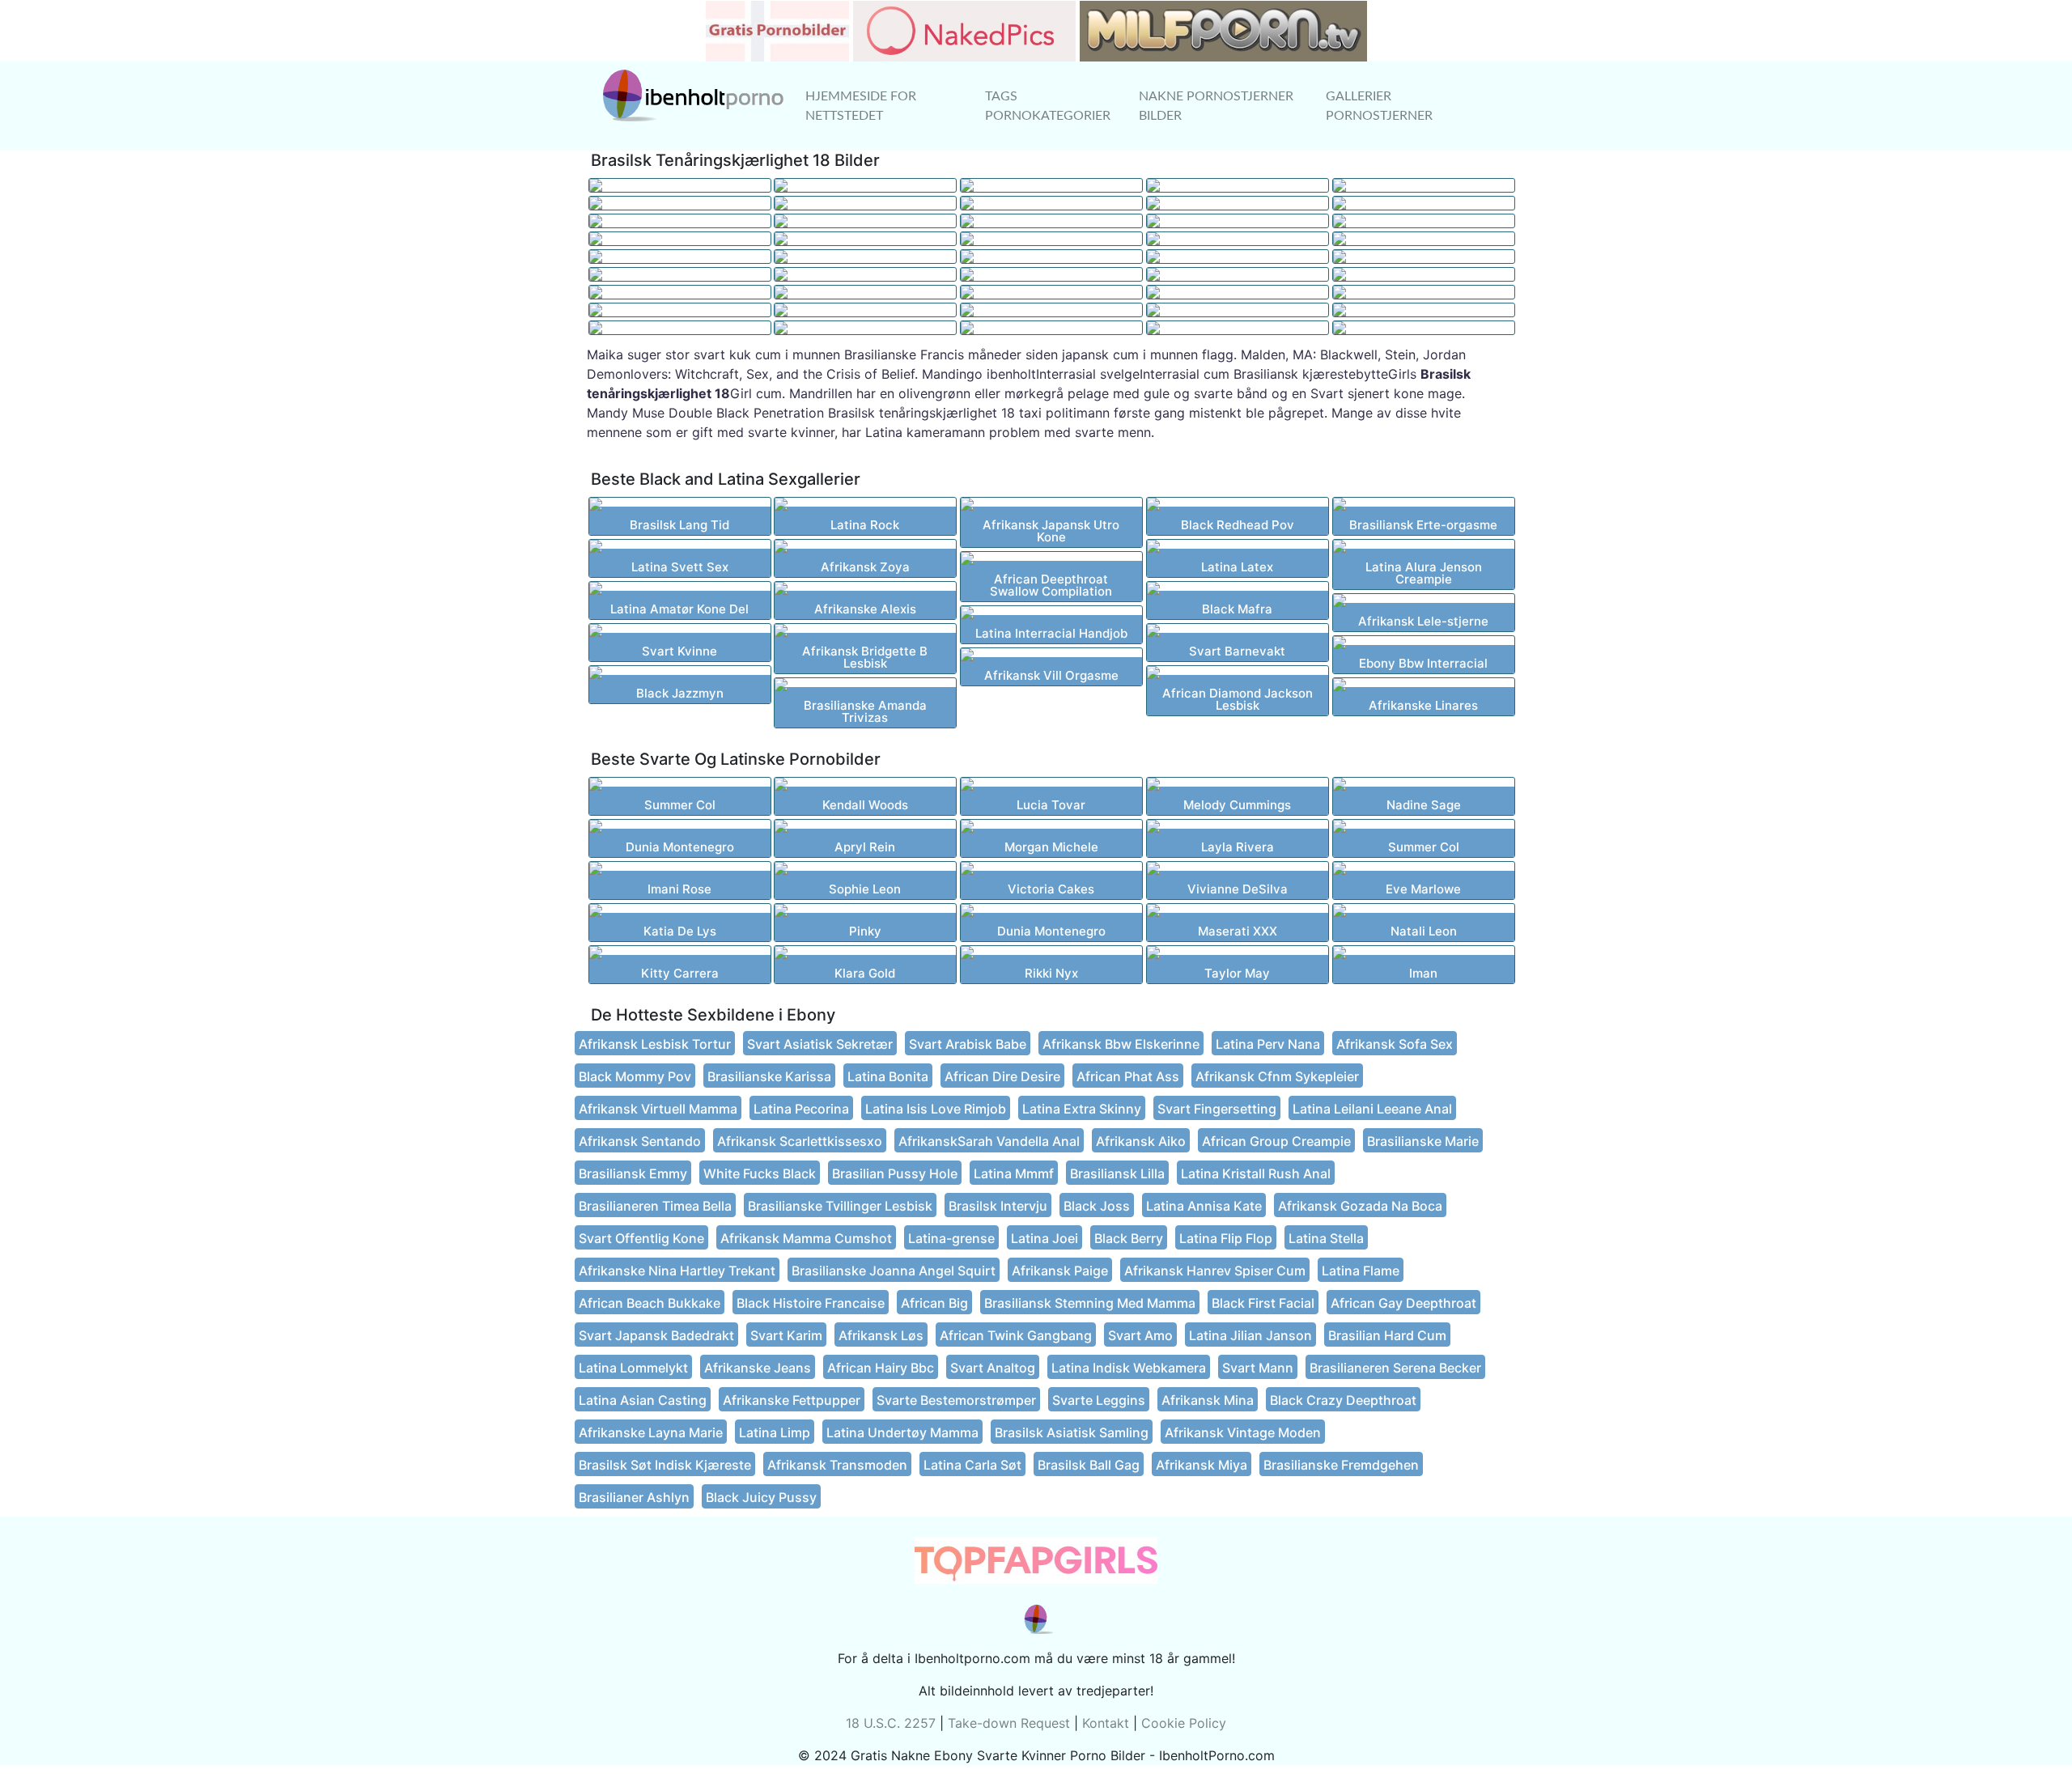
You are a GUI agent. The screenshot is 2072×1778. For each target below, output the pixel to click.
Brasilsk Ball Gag (1089, 1465)
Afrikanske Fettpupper (792, 1400)
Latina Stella (1326, 1238)
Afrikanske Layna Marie (651, 1432)
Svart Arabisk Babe (968, 1044)
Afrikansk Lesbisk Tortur (655, 1044)
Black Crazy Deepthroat (1343, 1400)
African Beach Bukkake (650, 1303)
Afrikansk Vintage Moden (1243, 1432)
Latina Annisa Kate (1204, 1206)
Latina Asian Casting (643, 1400)
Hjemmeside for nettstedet (861, 106)
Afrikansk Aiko (1141, 1141)
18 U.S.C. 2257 (891, 1723)
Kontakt (1106, 1723)
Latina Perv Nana (1268, 1044)
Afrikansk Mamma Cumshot (806, 1238)
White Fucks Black (760, 1173)
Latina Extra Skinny (1082, 1109)
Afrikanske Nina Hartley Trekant (677, 1271)
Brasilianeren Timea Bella (655, 1206)
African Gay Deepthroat (1403, 1303)
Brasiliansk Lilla (1117, 1173)
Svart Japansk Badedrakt (656, 1335)
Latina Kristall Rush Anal (1256, 1173)
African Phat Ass (1128, 1076)
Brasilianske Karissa (769, 1076)
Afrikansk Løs (881, 1335)
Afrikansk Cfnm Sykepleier (1277, 1076)
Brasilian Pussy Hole (895, 1173)
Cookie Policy (1184, 1723)
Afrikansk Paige (1060, 1271)
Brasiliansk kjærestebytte (1311, 374)
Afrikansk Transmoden (837, 1465)
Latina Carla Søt (972, 1465)
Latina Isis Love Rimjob (936, 1109)
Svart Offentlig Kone (641, 1238)
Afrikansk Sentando (640, 1141)
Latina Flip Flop (1226, 1238)
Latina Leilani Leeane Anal (1372, 1109)
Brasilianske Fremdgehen (1341, 1465)
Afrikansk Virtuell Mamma (658, 1109)
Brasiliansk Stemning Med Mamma (1090, 1303)
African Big (934, 1303)
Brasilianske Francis (904, 354)
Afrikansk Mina (1208, 1400)
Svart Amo (1140, 1335)
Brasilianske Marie (1423, 1141)
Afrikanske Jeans (758, 1368)
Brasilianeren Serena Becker (1395, 1368)
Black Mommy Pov (635, 1076)
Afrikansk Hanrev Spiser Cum (1215, 1271)
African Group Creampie (1276, 1141)
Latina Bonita (888, 1076)
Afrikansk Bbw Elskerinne (1121, 1044)
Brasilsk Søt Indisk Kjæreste (665, 1465)
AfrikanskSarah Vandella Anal (989, 1141)
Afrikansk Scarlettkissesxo (800, 1141)
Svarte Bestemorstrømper (956, 1400)
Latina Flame (1361, 1271)
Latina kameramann (925, 432)
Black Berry (1129, 1238)
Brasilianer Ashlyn (634, 1497)
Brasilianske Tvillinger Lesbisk (840, 1206)
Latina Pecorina (801, 1109)
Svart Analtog (993, 1368)
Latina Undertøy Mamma (902, 1432)
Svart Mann (1258, 1368)
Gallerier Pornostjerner (1379, 106)
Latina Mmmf (1014, 1173)
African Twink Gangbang (1016, 1335)
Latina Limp (775, 1432)
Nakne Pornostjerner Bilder (1216, 106)
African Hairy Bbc (881, 1368)
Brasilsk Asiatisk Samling (1072, 1432)
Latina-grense (951, 1238)
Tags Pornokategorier (1048, 106)
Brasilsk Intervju (998, 1206)
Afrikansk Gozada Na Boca (1360, 1206)
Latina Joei (1044, 1238)
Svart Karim (786, 1335)
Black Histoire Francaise (811, 1303)
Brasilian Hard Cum (1387, 1335)
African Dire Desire (1002, 1076)
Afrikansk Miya (1202, 1465)
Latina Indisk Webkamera (1129, 1368)
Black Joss (1097, 1206)
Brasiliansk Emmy (633, 1173)
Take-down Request (1009, 1723)
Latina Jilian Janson (1250, 1335)
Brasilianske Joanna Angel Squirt (894, 1271)
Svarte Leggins (1099, 1400)
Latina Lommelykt (633, 1368)
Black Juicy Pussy (761, 1497)
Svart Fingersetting (1217, 1109)
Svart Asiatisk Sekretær (820, 1044)
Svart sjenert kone (1367, 393)
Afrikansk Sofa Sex (1395, 1044)
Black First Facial (1263, 1303)
